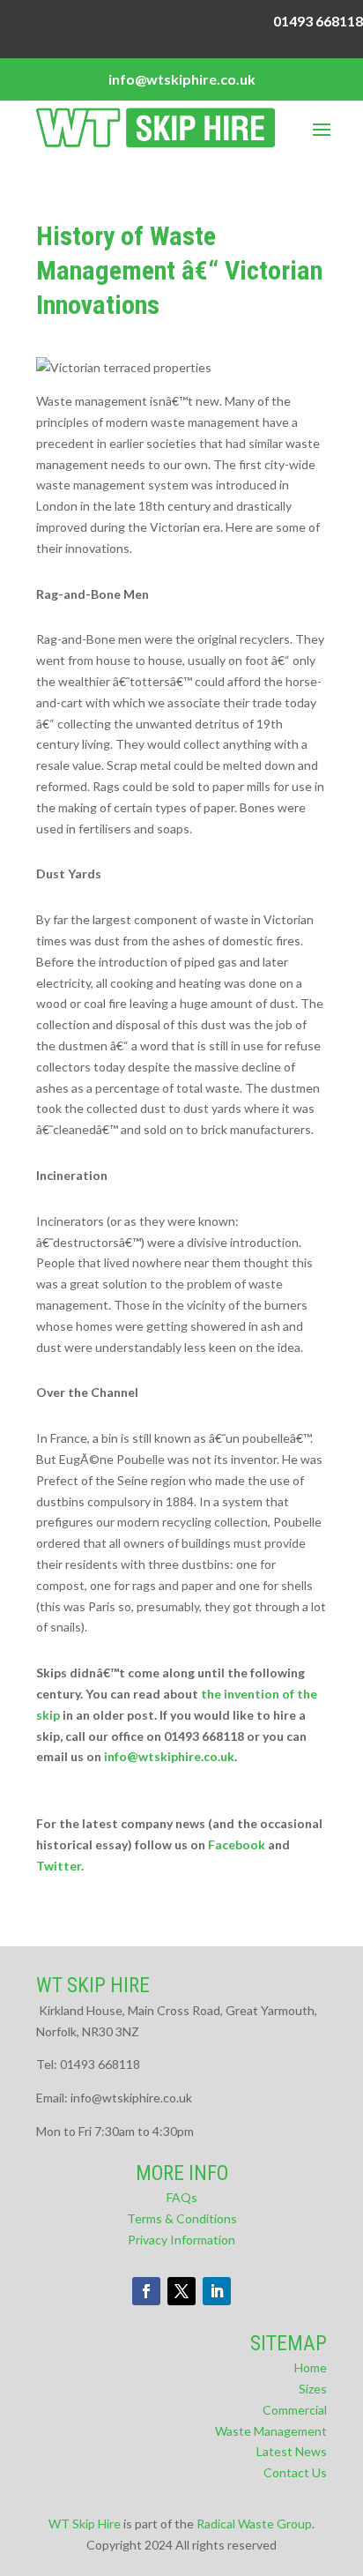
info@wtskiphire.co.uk (169, 1756)
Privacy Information (181, 2240)
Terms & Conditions (182, 2218)
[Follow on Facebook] (146, 2291)
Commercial (295, 2410)
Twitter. (60, 1866)
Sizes (313, 2389)
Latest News (292, 2451)
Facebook (237, 1844)
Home (311, 2367)
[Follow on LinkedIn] (217, 2291)
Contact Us (295, 2472)
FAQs (182, 2197)
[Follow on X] (181, 2291)
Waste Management (271, 2431)
